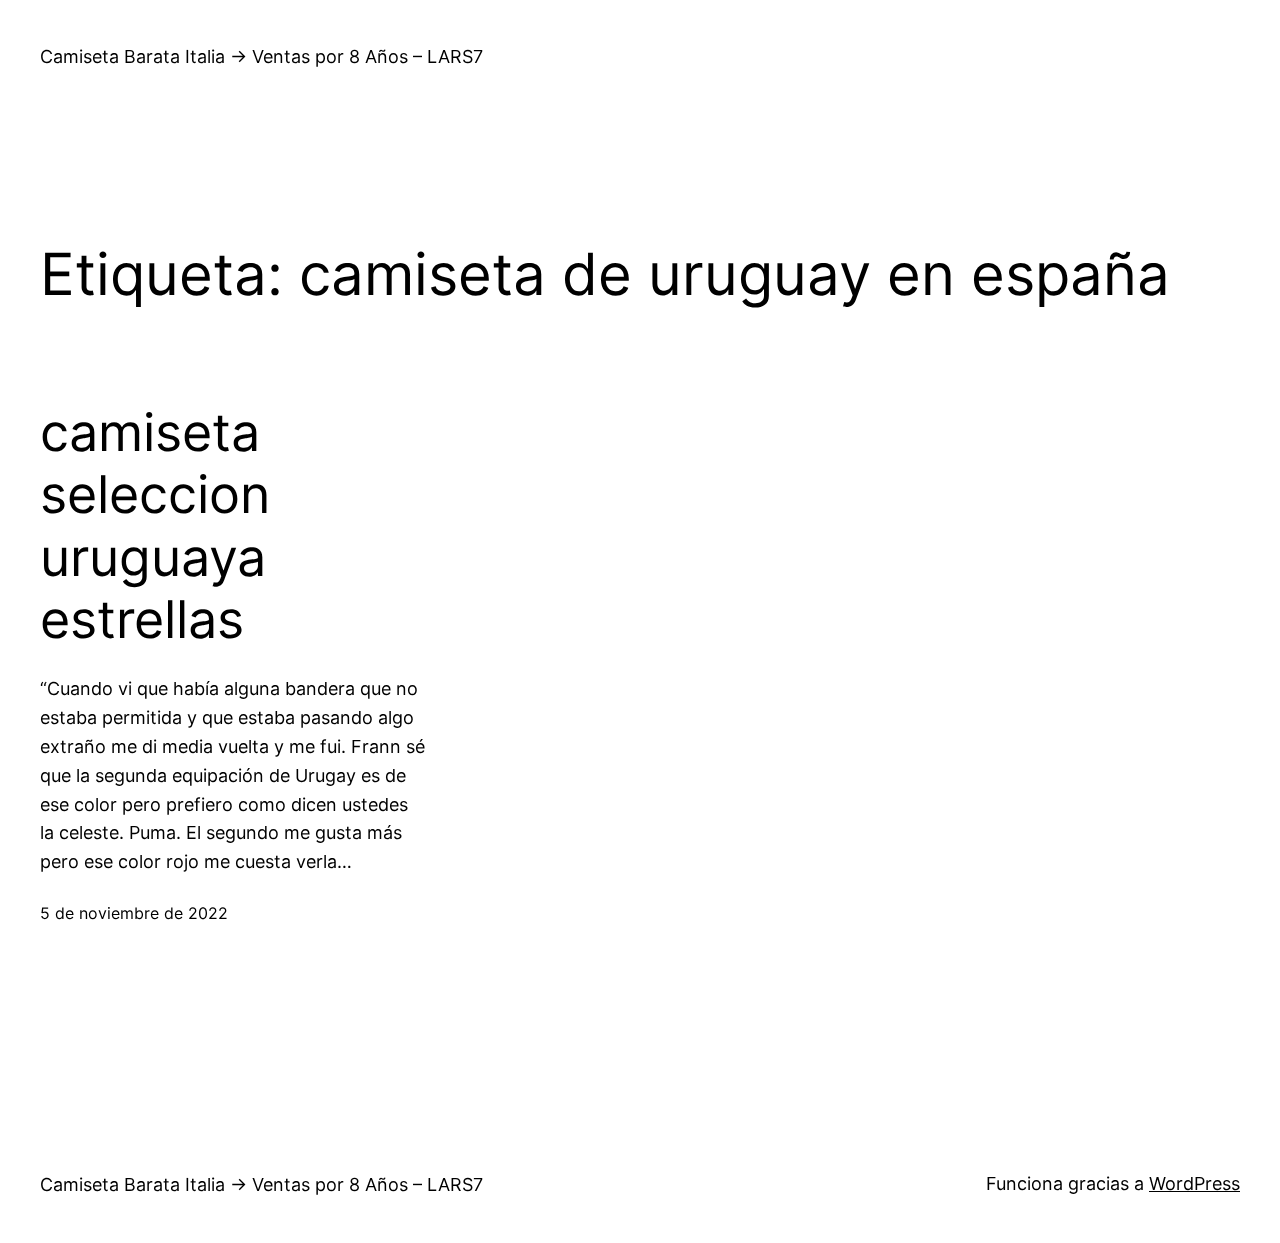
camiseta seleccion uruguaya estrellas (155, 526)
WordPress (1194, 1183)
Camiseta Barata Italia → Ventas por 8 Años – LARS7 (261, 56)
